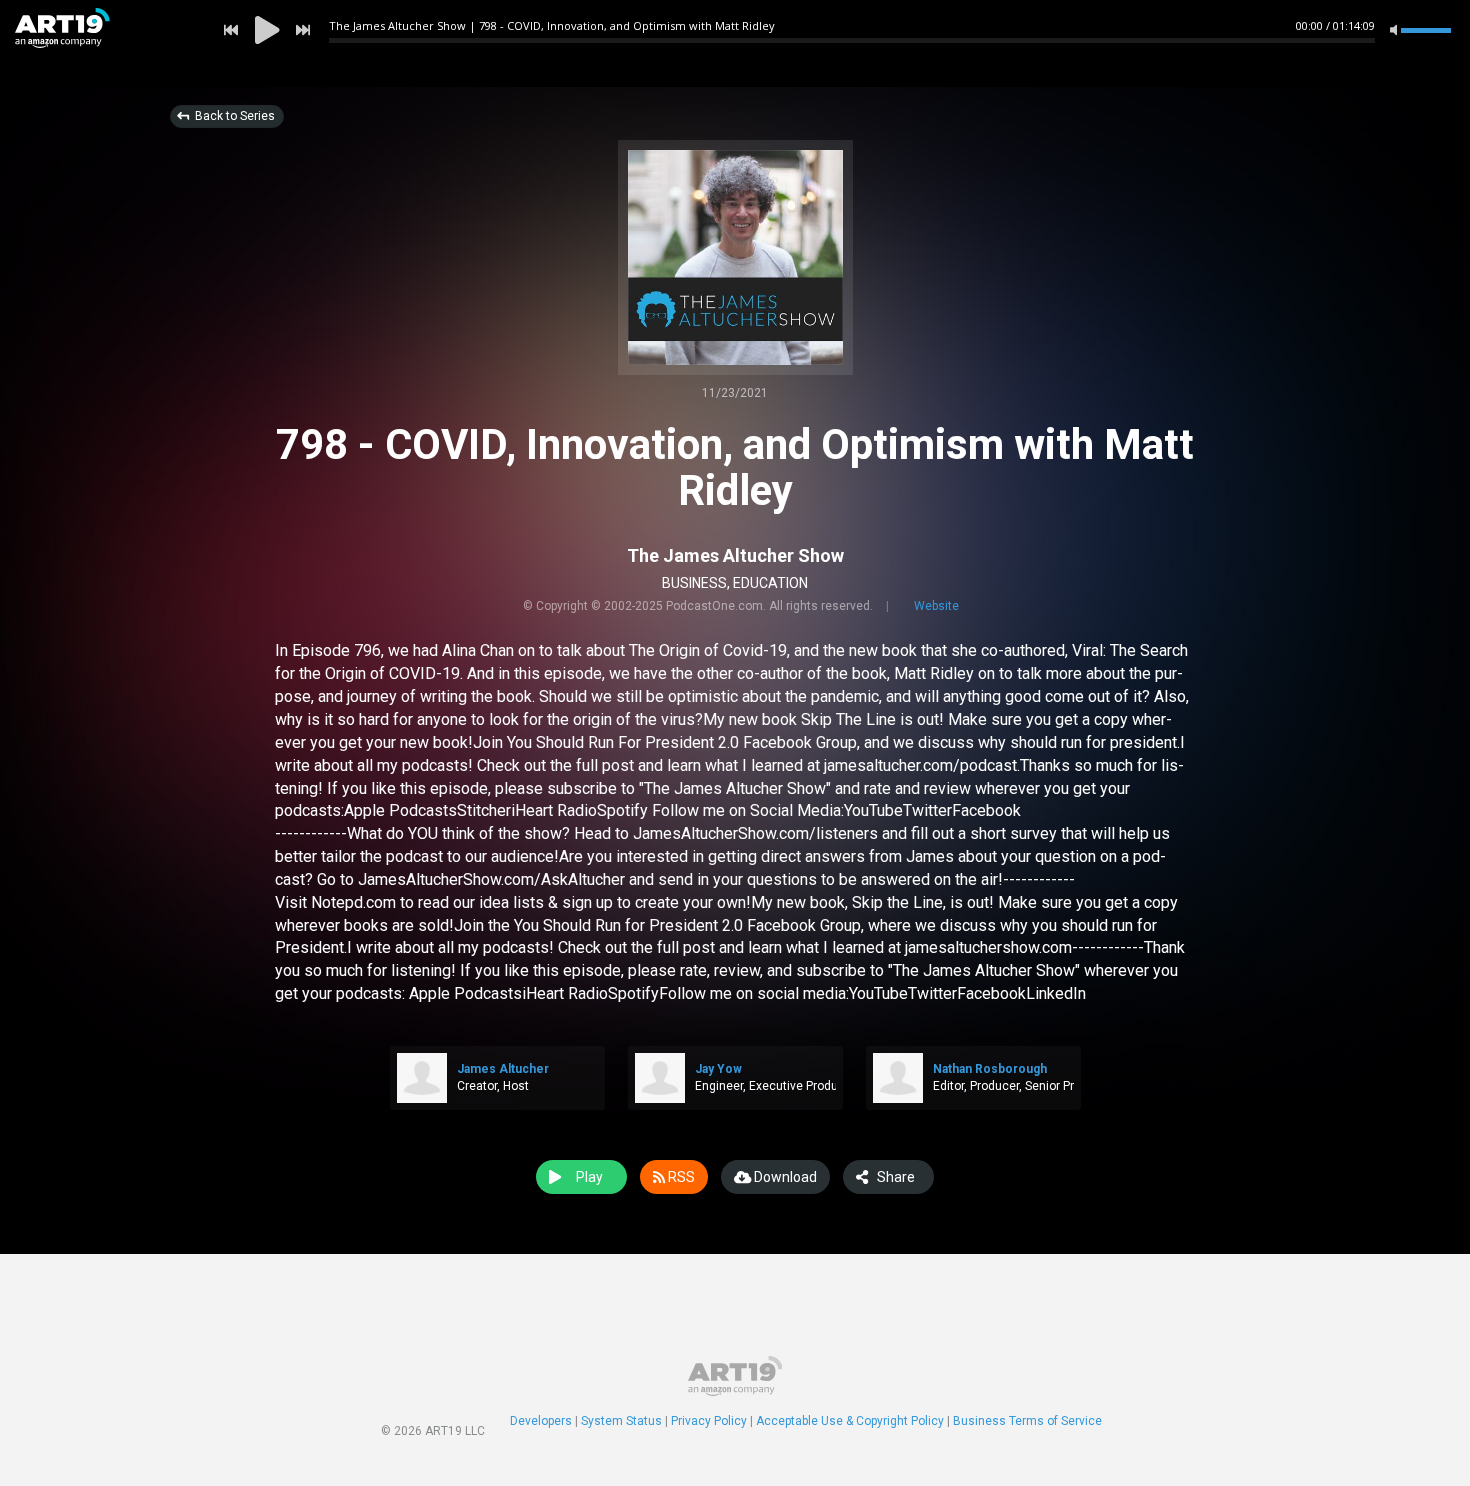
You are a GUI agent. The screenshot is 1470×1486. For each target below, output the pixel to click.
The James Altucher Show (735, 555)
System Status (621, 1421)
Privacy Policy (709, 1421)
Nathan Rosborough (990, 1069)
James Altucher (503, 1069)
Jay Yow (718, 1069)
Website (936, 606)
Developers (541, 1421)
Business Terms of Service (1027, 1421)
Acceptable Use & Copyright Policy (850, 1421)
